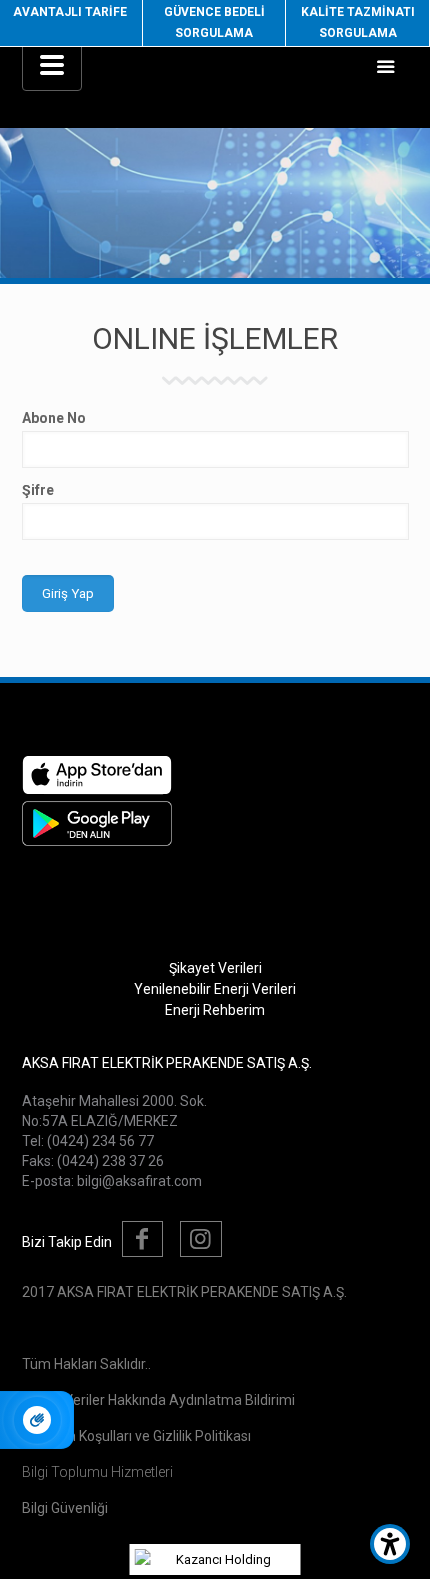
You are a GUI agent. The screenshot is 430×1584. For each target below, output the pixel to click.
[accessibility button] (390, 1544)
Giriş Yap (68, 593)
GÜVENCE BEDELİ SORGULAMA (214, 22)
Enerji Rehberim (215, 1010)
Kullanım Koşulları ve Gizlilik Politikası (136, 1436)
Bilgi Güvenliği (65, 1508)
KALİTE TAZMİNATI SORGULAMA (358, 22)
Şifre (38, 490)
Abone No (54, 418)
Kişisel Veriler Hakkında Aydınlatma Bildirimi (158, 1400)
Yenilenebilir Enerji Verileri (215, 989)
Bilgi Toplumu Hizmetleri (97, 1472)
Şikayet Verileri (215, 968)
